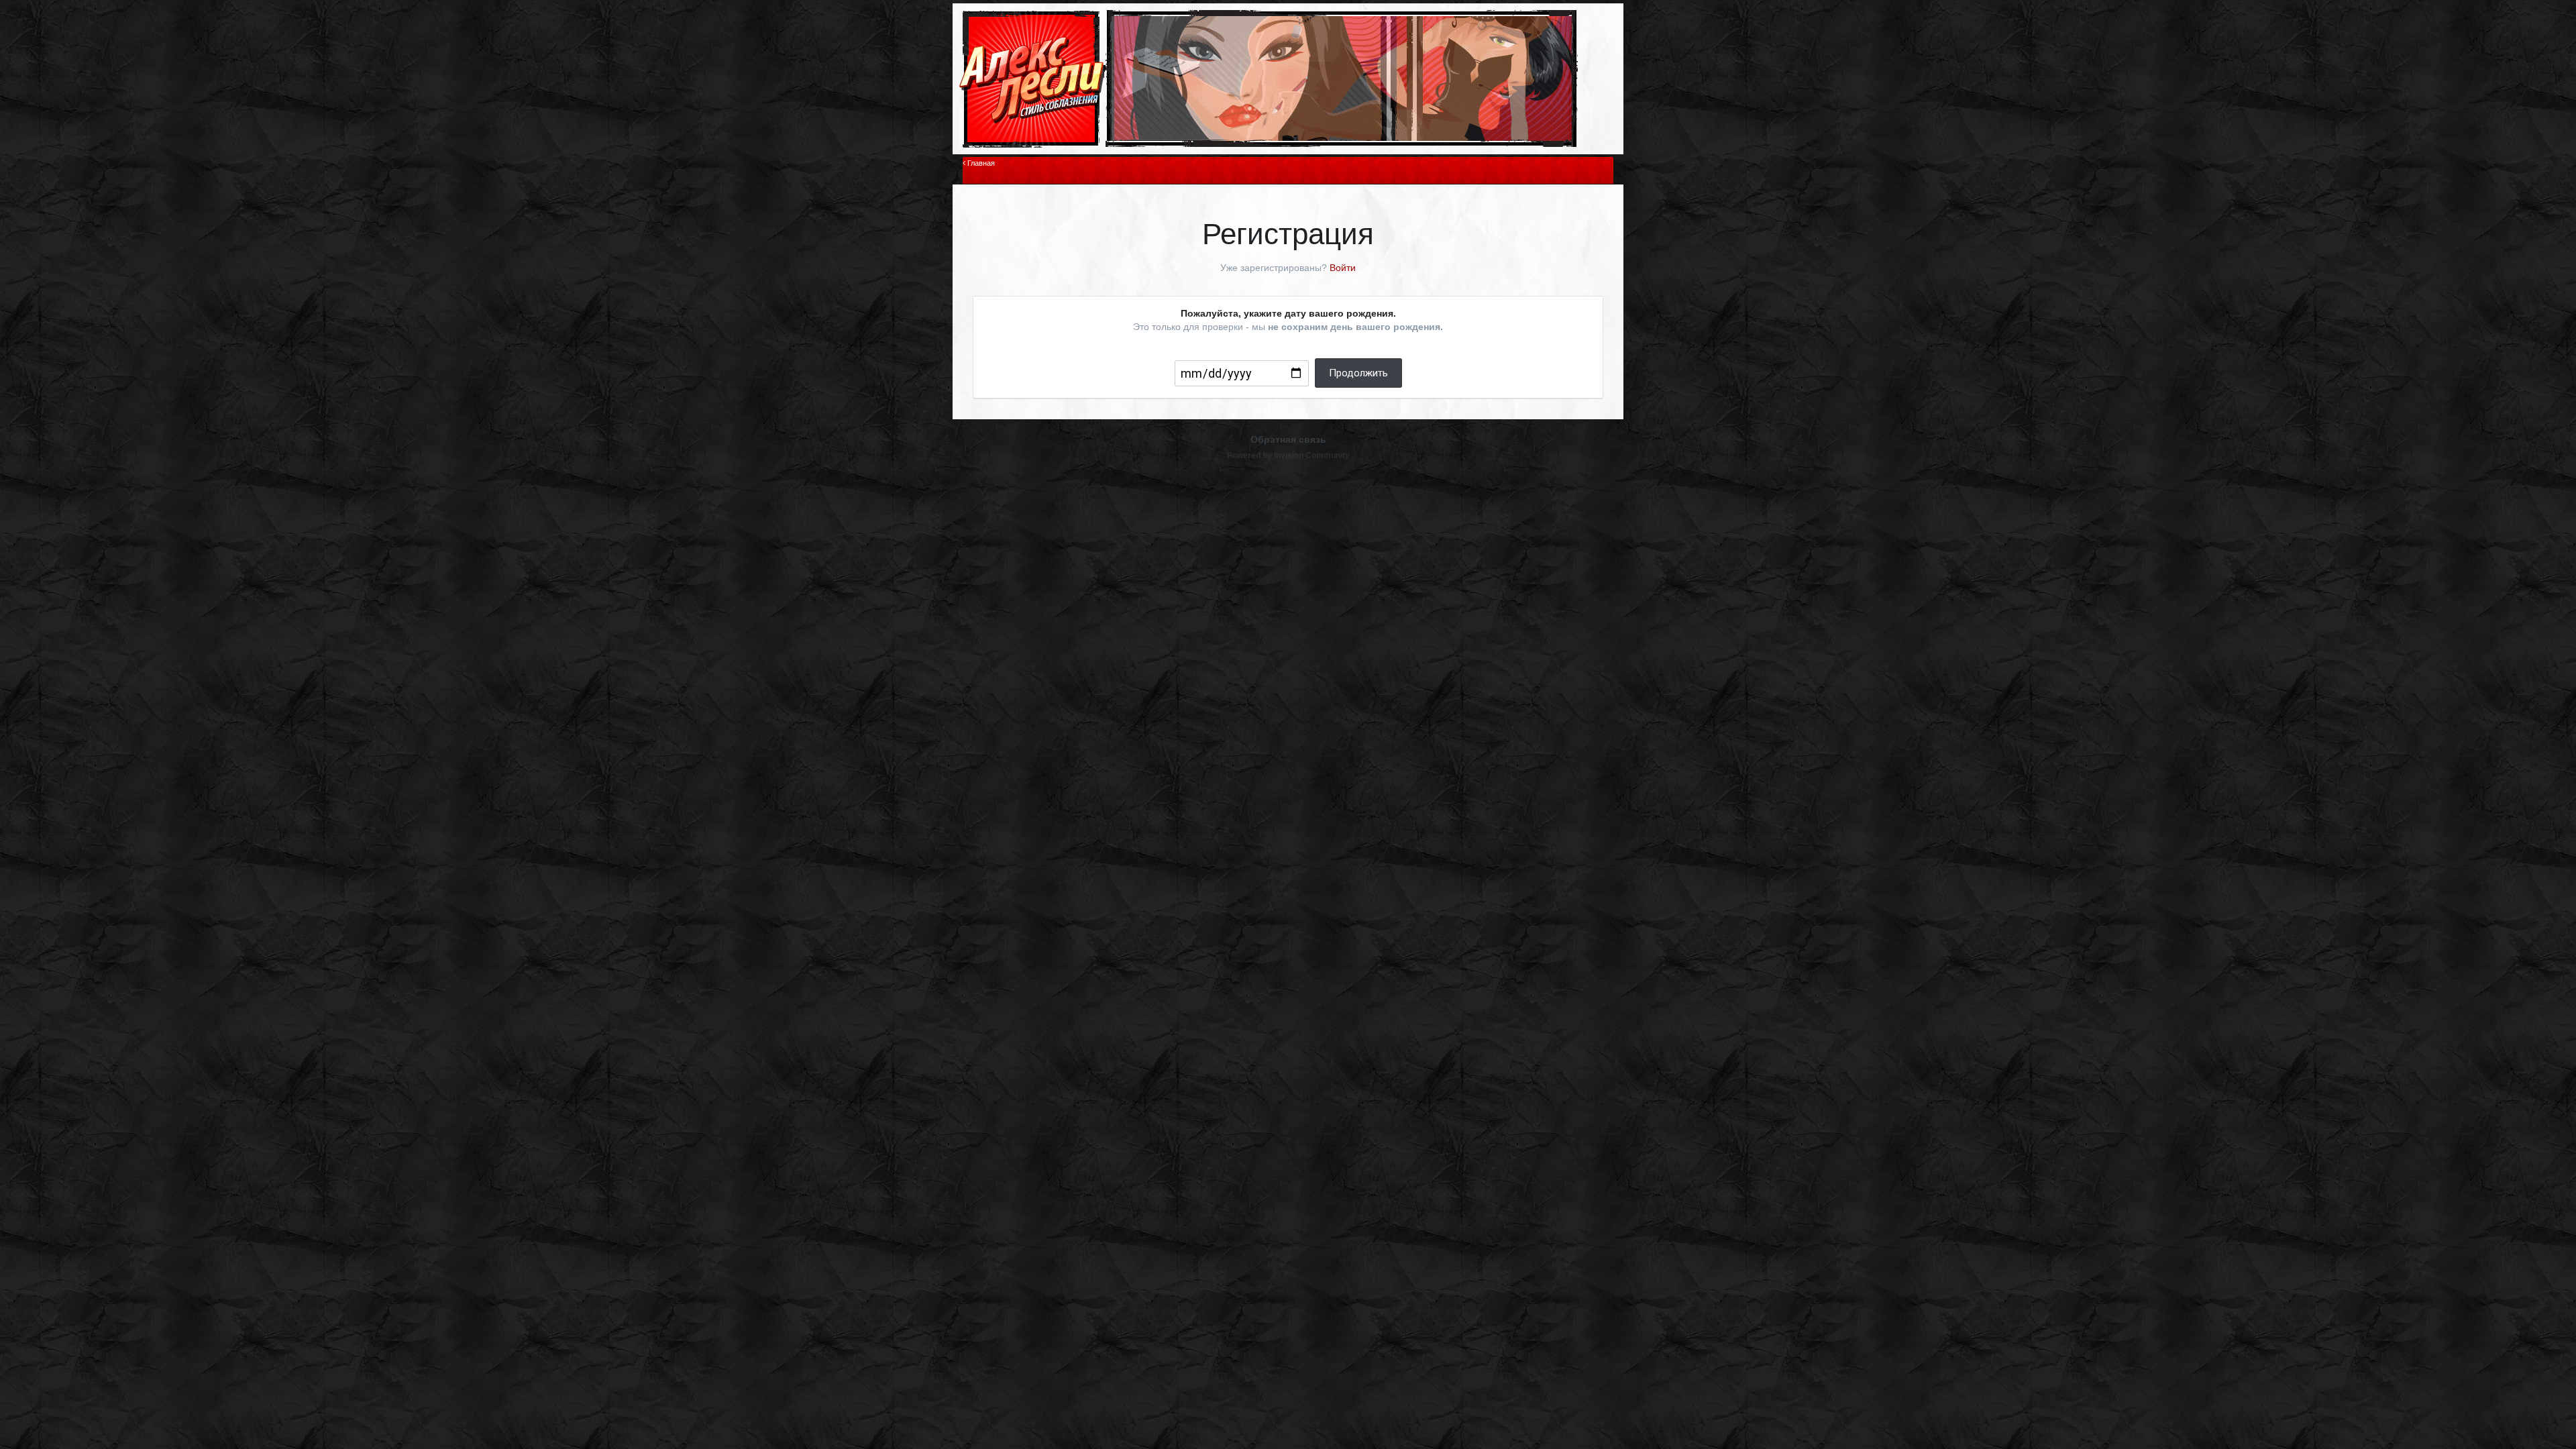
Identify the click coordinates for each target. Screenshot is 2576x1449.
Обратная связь (1288, 439)
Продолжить (1358, 373)
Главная (980, 163)
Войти (1343, 268)
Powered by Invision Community (1288, 455)
